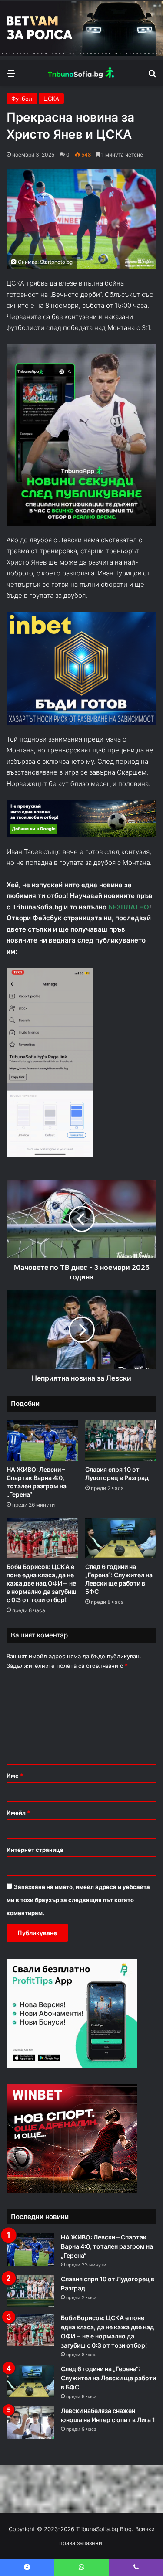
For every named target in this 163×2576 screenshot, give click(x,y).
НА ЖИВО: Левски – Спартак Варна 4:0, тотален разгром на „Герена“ (107, 2246)
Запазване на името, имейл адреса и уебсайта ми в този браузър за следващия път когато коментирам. (78, 1900)
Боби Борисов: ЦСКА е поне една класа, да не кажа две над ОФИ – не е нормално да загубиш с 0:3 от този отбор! (42, 1583)
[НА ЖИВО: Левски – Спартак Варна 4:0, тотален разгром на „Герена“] (42, 1441)
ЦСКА (51, 99)
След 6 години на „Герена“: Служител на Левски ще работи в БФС (108, 2378)
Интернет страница (35, 1850)
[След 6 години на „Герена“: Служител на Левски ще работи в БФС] (121, 1538)
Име (15, 1776)
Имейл (18, 1813)
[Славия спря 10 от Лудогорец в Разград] (121, 1441)
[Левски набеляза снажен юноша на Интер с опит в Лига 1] (30, 2423)
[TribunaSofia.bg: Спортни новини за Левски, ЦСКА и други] (82, 73)
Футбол (22, 99)
